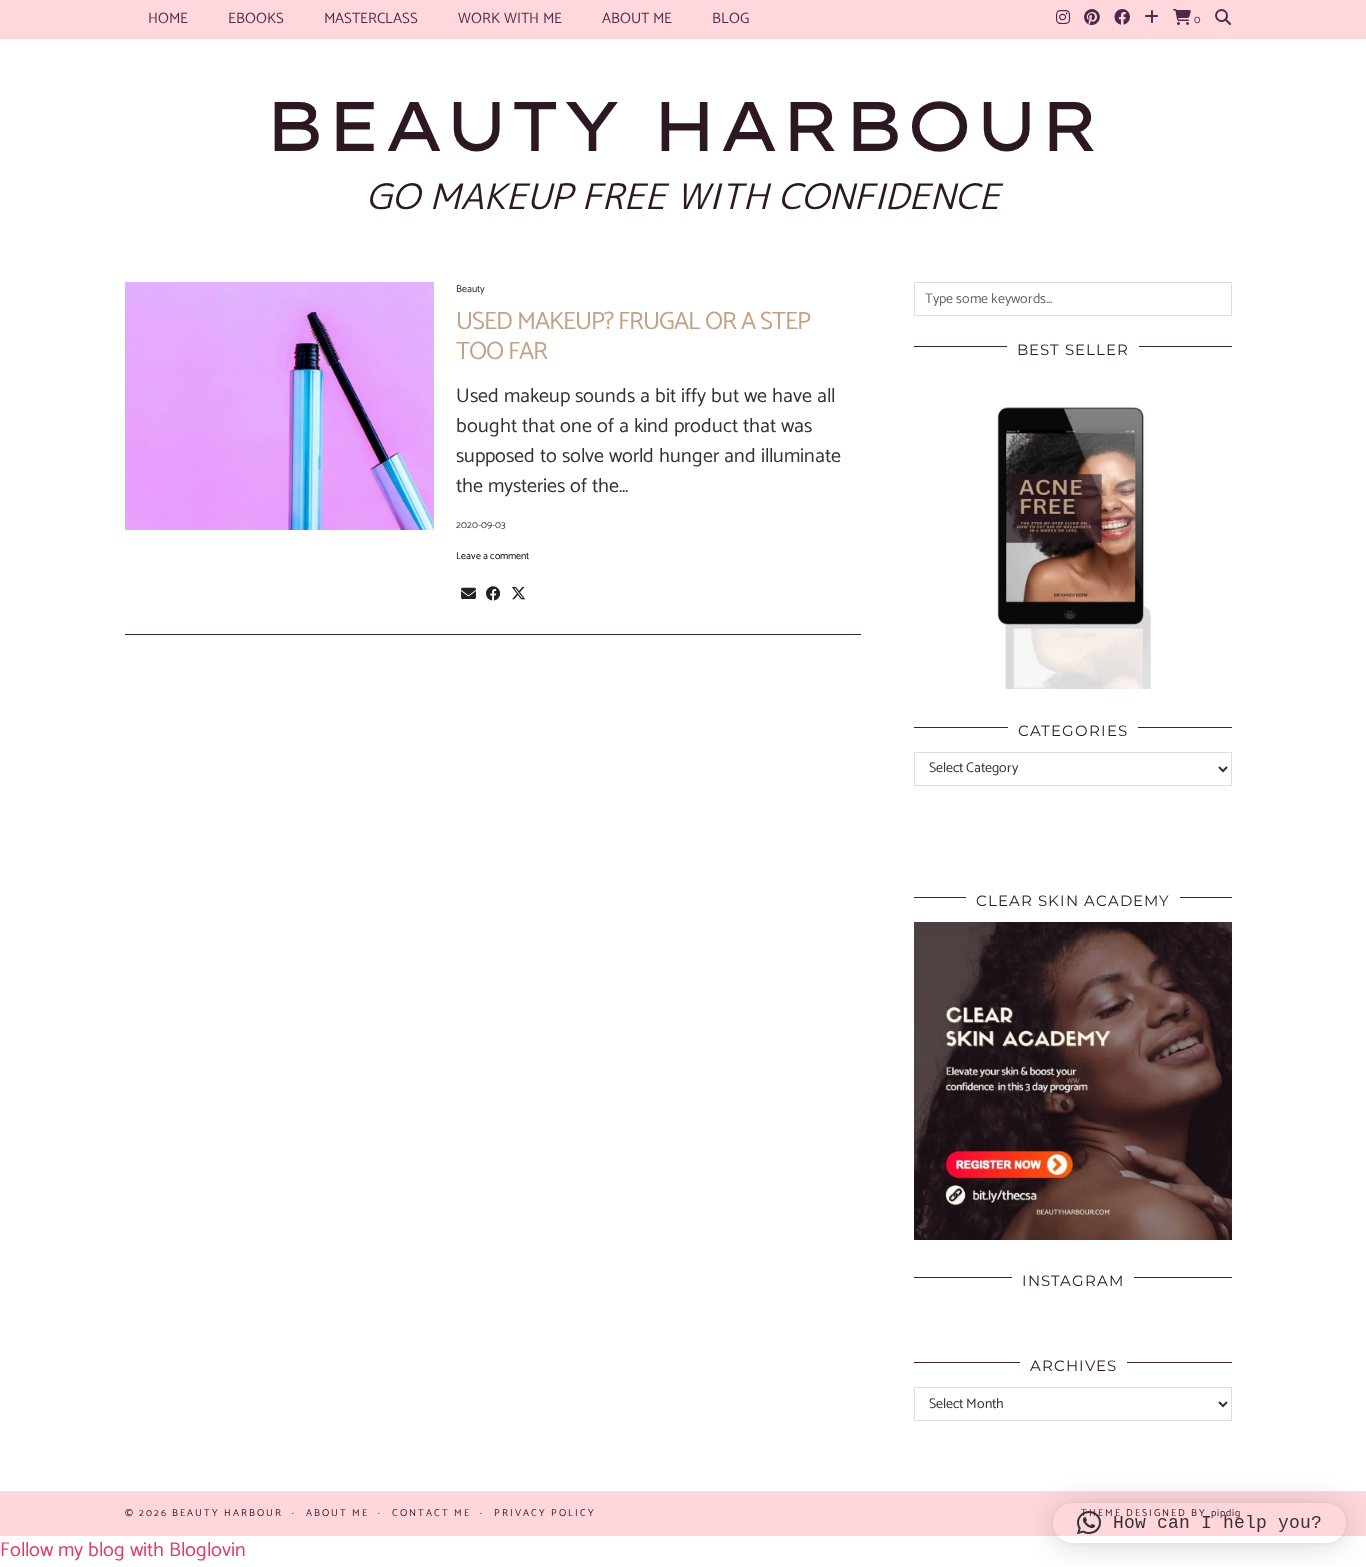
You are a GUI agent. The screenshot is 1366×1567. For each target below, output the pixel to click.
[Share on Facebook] (493, 594)
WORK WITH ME (510, 18)
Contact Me (431, 1513)
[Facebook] (1122, 19)
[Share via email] (468, 594)
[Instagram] (1063, 19)
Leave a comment (492, 556)
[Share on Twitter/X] (518, 594)
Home (168, 18)
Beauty (470, 289)
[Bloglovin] (1151, 19)
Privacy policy (545, 1513)
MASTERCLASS (371, 18)
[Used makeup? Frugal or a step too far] (279, 406)
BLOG (730, 18)
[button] (1199, 1523)
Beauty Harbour (683, 125)
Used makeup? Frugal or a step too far (633, 337)
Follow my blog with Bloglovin (123, 1550)
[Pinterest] (1092, 19)
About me (637, 18)
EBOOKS (256, 18)
